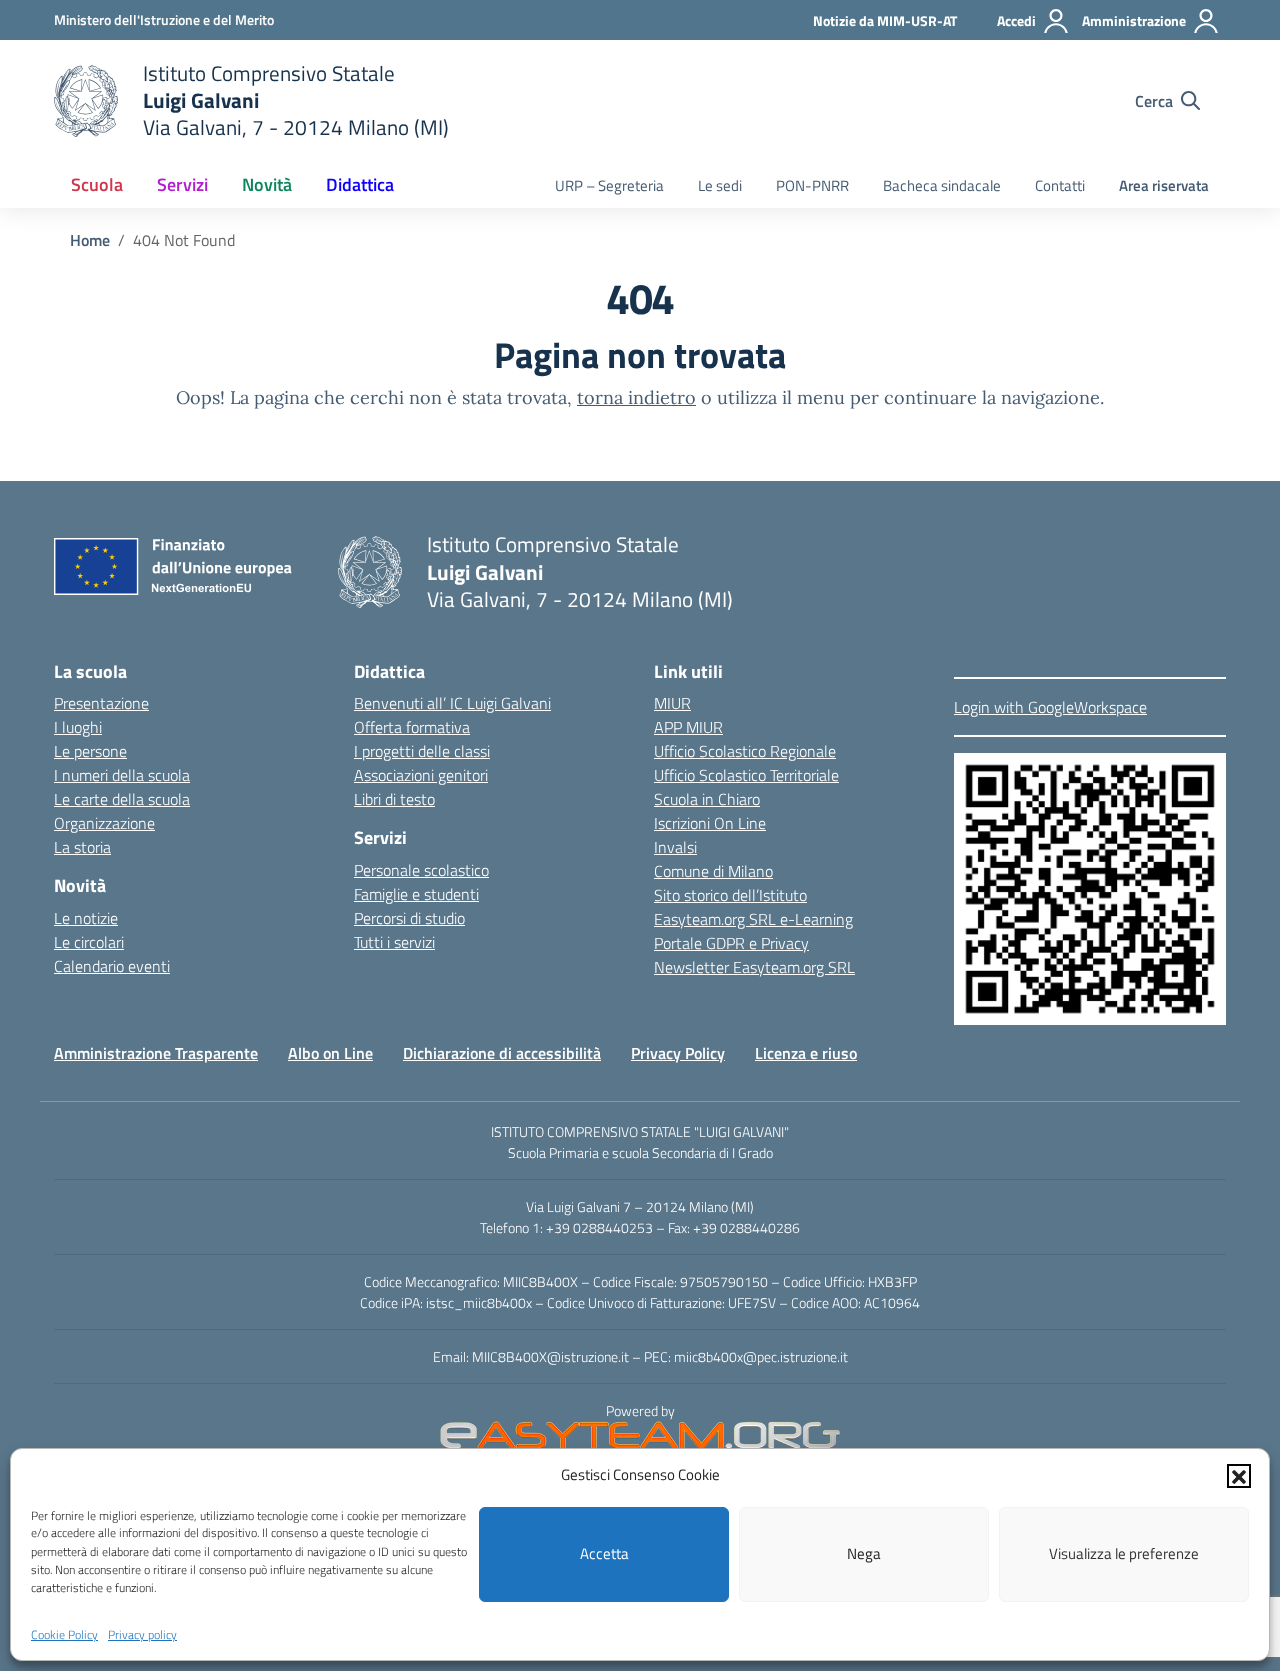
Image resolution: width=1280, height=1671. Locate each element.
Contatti (1060, 185)
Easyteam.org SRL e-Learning (753, 919)
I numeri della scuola (122, 775)
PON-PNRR (812, 185)
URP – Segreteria (609, 185)
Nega (864, 1553)
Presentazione (101, 703)
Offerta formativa (412, 727)
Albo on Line (330, 1053)
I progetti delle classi (422, 751)
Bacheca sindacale (942, 185)
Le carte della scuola (122, 799)
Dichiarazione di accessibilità (502, 1053)
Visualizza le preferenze (1124, 1553)
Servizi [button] (182, 184)
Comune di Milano (713, 871)
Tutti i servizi (394, 942)
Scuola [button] (97, 184)
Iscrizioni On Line (710, 823)
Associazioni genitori (421, 775)
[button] (1239, 1475)
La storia (82, 847)
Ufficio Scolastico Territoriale (746, 775)
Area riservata (1164, 185)
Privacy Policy (678, 1053)
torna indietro (636, 397)
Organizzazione (104, 823)
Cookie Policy (64, 1634)
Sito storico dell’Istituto (730, 895)
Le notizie (86, 918)
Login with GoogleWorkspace (1050, 707)
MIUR (672, 703)
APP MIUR (688, 727)
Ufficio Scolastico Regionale (745, 751)
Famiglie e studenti (416, 894)
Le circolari (89, 942)
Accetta (604, 1553)
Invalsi (675, 847)
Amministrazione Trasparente (156, 1053)
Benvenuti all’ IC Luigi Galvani (452, 703)
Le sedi (720, 185)
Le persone (90, 751)
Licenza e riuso (806, 1053)
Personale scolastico (421, 870)
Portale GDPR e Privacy (731, 943)
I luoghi (78, 727)
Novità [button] (267, 184)
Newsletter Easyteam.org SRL (754, 967)
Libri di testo (394, 799)
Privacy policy (142, 1634)
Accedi (1016, 20)
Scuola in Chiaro (707, 799)
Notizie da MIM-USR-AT (885, 20)
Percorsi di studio (409, 918)
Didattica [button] (360, 184)
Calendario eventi (112, 966)
